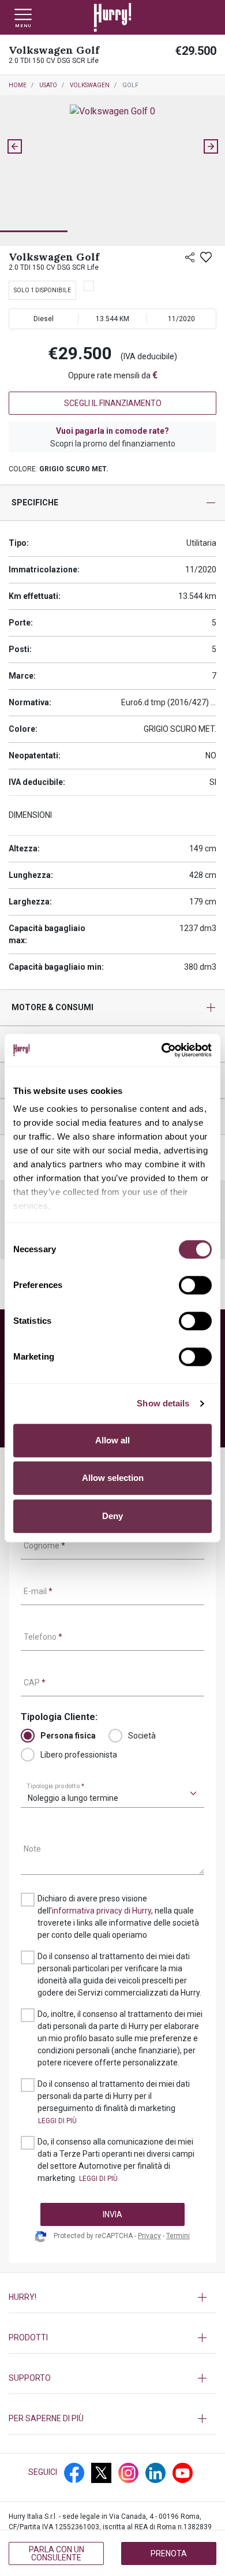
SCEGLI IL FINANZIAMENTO (113, 403)
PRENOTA (169, 2553)
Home (18, 85)
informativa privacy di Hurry (102, 1911)
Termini (178, 2236)
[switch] (195, 1285)
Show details (163, 1403)
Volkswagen (90, 85)
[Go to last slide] (14, 147)
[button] (34, 213)
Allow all (112, 1440)
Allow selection (113, 1478)
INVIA (112, 2214)
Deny (112, 1516)
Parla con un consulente (57, 2553)
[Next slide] (211, 147)
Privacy (149, 2236)
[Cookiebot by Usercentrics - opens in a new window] (162, 1050)
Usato (48, 85)
